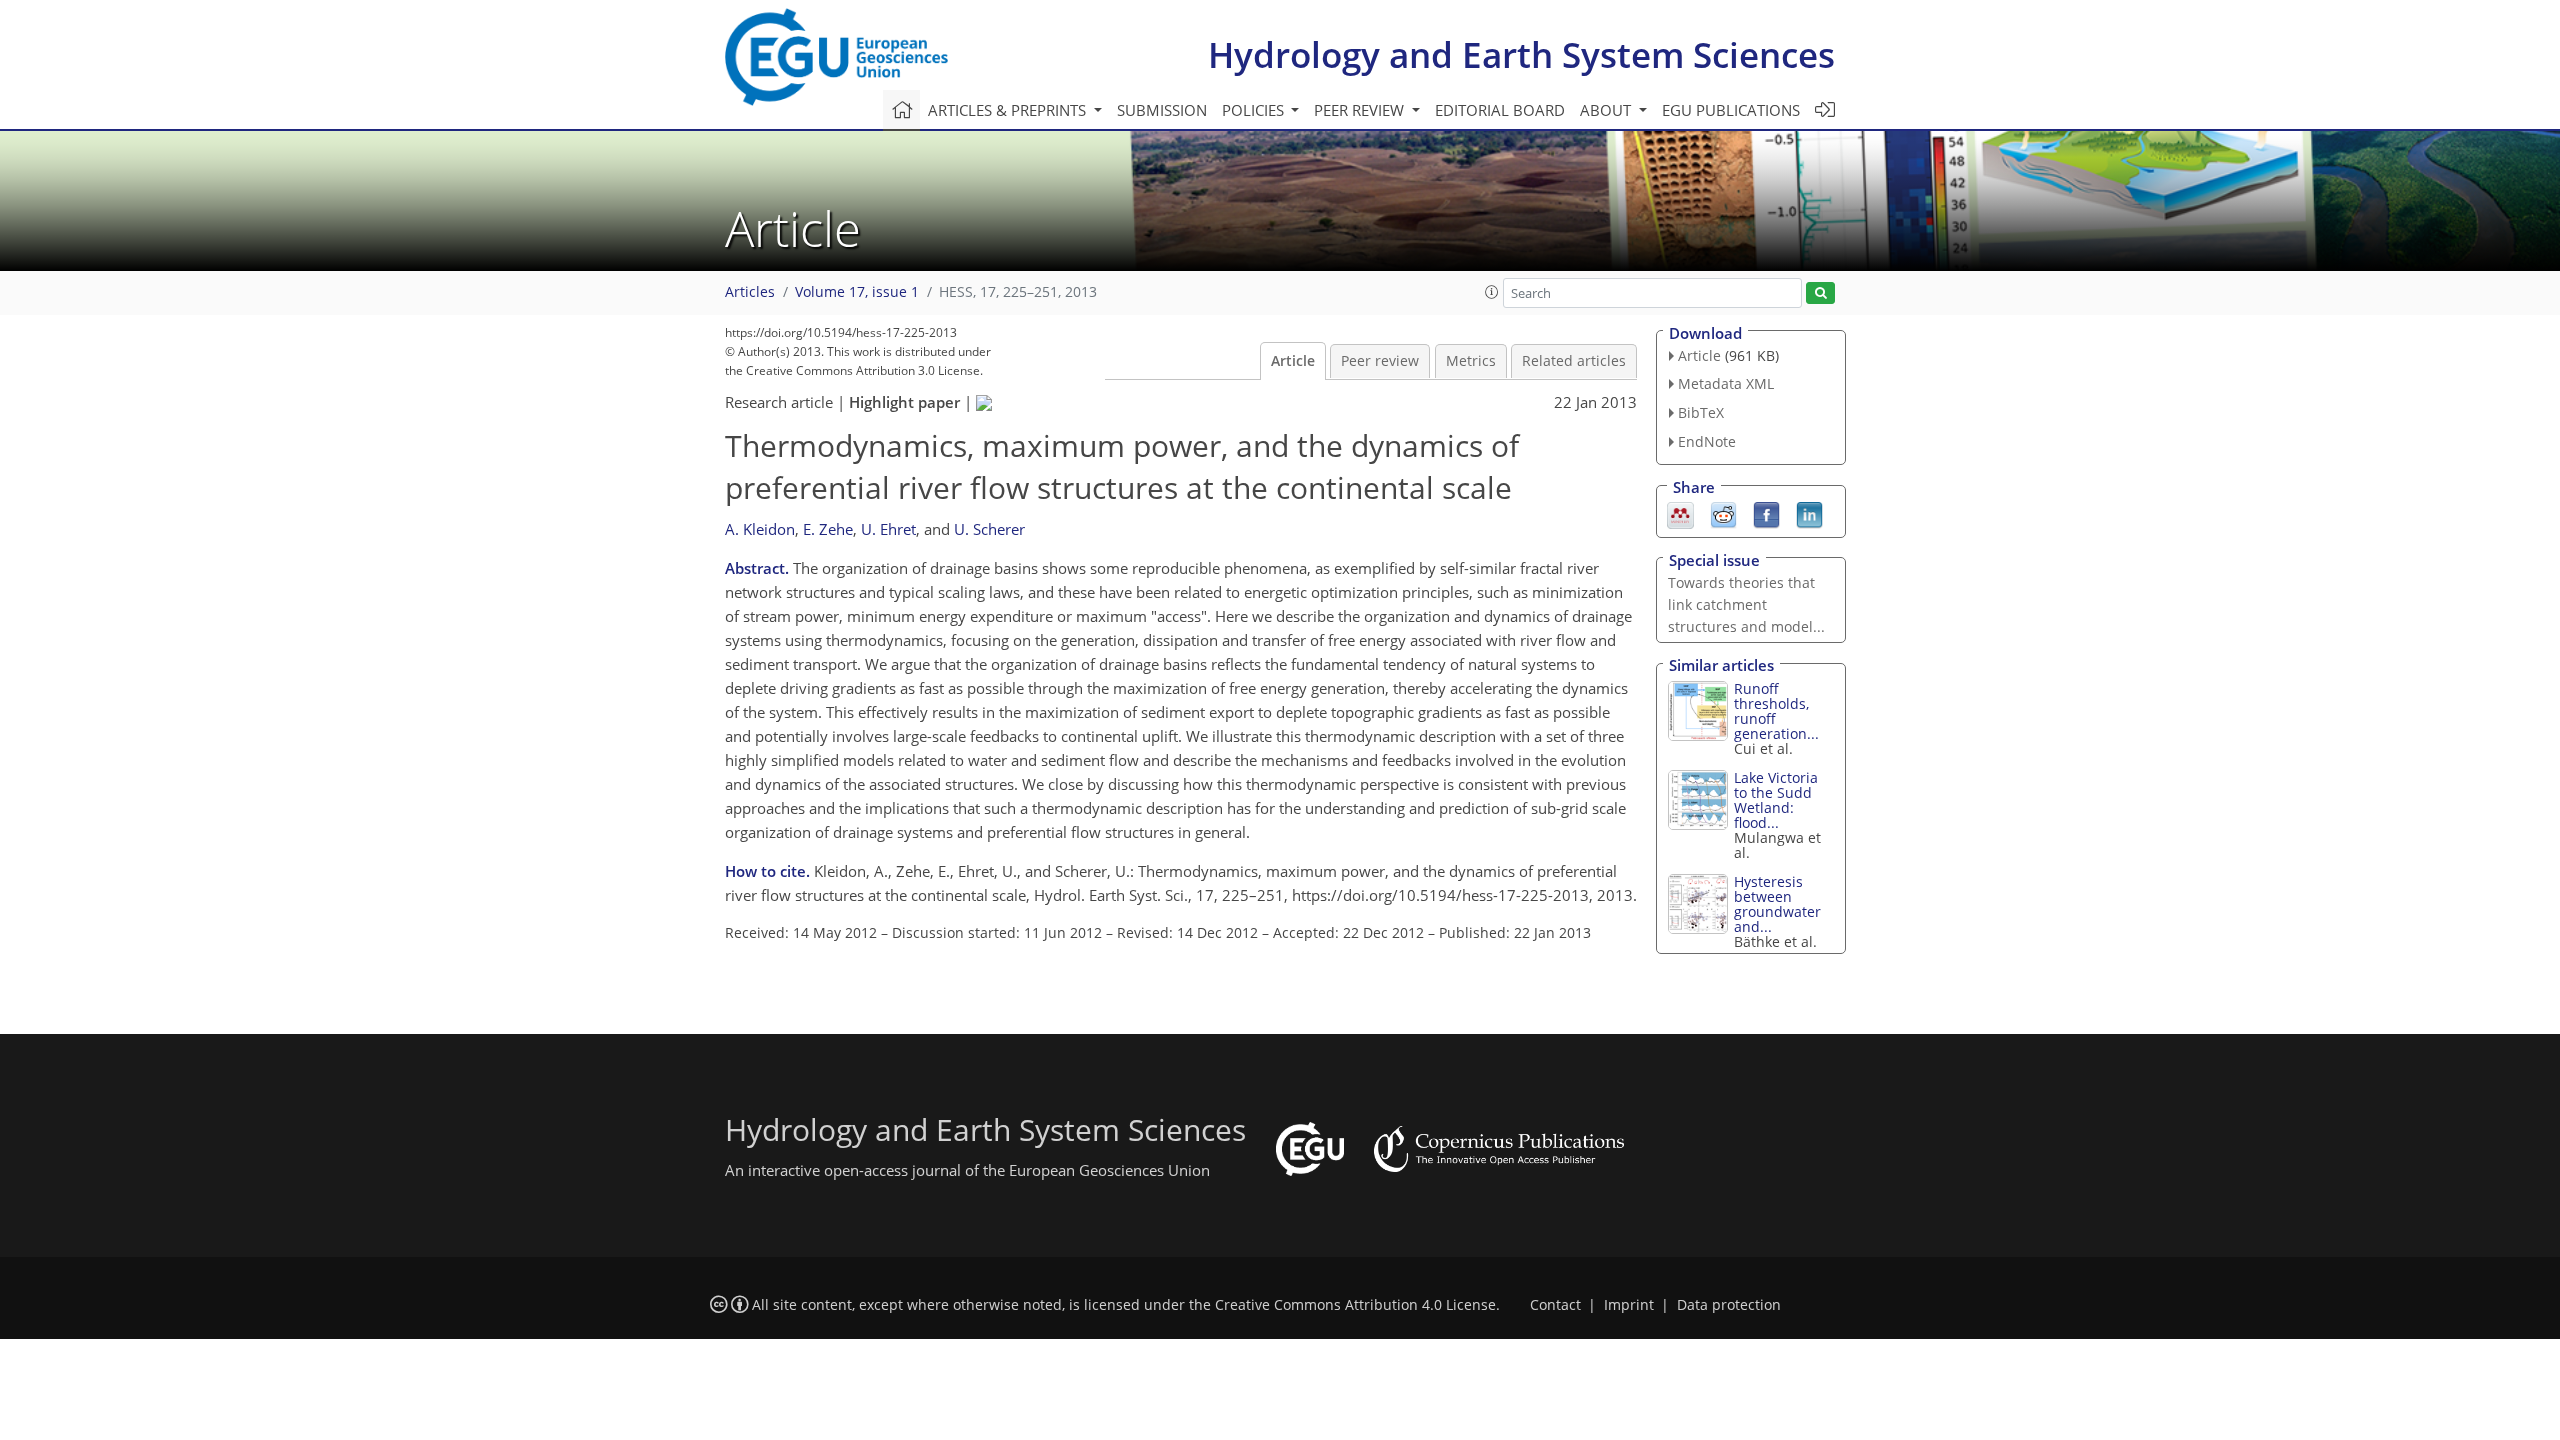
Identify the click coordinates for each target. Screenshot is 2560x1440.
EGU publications (1731, 110)
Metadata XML (1726, 383)
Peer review (1380, 361)
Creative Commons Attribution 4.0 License (1355, 1305)
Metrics (1471, 361)
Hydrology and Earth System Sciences (1521, 54)
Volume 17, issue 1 (857, 292)
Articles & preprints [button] (1009, 110)
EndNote (1707, 441)
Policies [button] (1255, 110)
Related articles (1574, 361)
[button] (1492, 292)
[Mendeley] (1680, 513)
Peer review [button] (1361, 110)
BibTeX (1701, 412)
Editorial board (1500, 110)
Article (1293, 361)
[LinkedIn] (1809, 513)
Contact (1555, 1305)
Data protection (1729, 1305)
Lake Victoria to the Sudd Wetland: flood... (1776, 800)
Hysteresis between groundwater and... (1777, 904)
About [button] (1607, 110)
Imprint (1629, 1305)
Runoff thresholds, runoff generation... (1776, 711)
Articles (750, 292)
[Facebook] (1766, 513)
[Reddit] (1723, 513)
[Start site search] (1820, 293)
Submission (1162, 110)
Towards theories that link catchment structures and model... (1746, 604)
